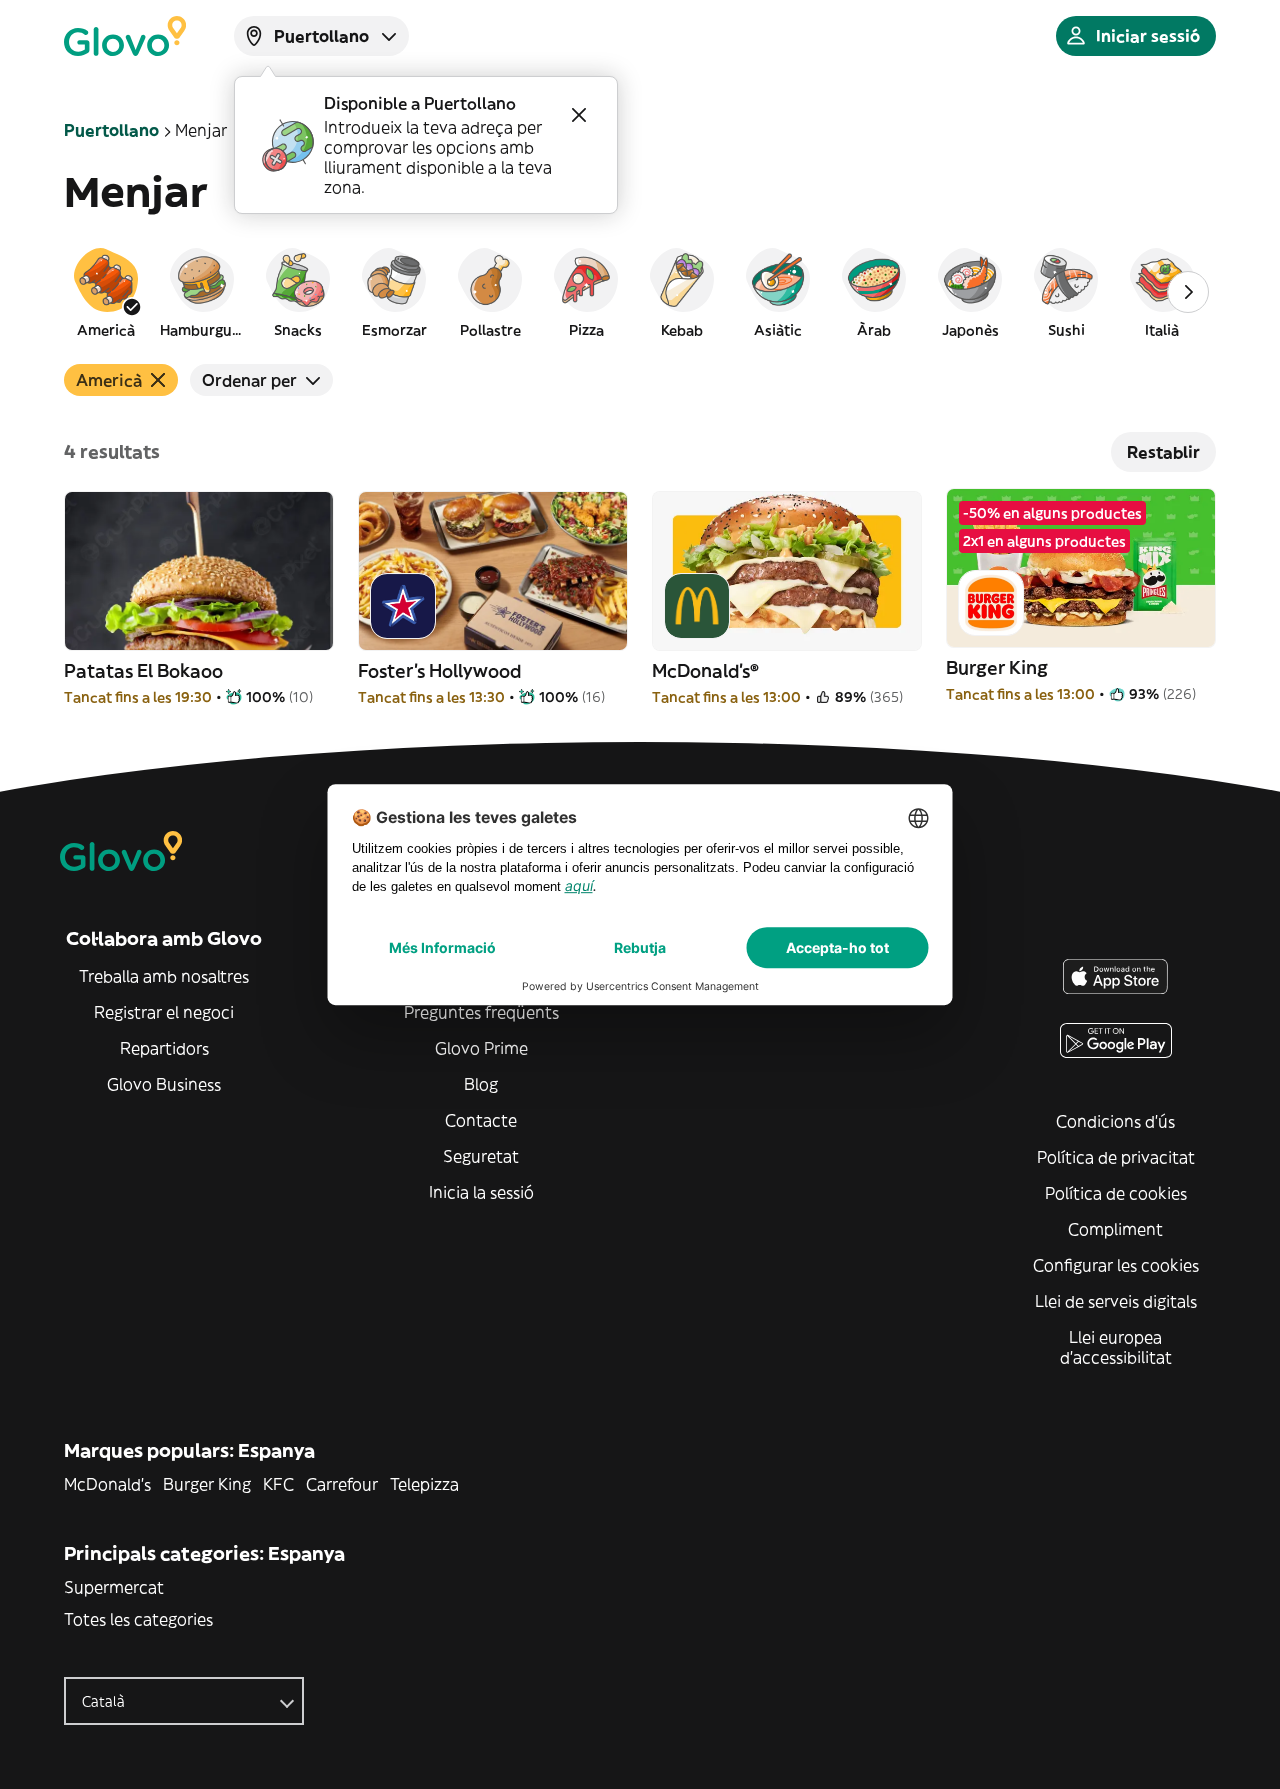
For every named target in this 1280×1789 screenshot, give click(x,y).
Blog (481, 1084)
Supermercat (114, 1587)
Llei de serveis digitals (1116, 1301)
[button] (106, 292)
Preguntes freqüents (481, 1012)
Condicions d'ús (1115, 1121)
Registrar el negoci (164, 1012)
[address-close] (579, 115)
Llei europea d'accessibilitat (1116, 1347)
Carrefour (342, 1484)
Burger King (207, 1484)
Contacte (481, 1120)
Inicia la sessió (481, 1192)
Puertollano (111, 130)
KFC (278, 1484)
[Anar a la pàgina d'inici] (125, 36)
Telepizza (424, 1484)
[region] (640, 292)
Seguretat (481, 1156)
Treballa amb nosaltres (164, 976)
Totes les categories (138, 1619)
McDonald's (107, 1484)
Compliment (1115, 1229)
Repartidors (164, 1048)
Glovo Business (164, 1084)
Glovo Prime (481, 1048)
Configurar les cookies (1116, 1265)
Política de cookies (1116, 1193)
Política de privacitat (1116, 1157)
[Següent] (1188, 292)
